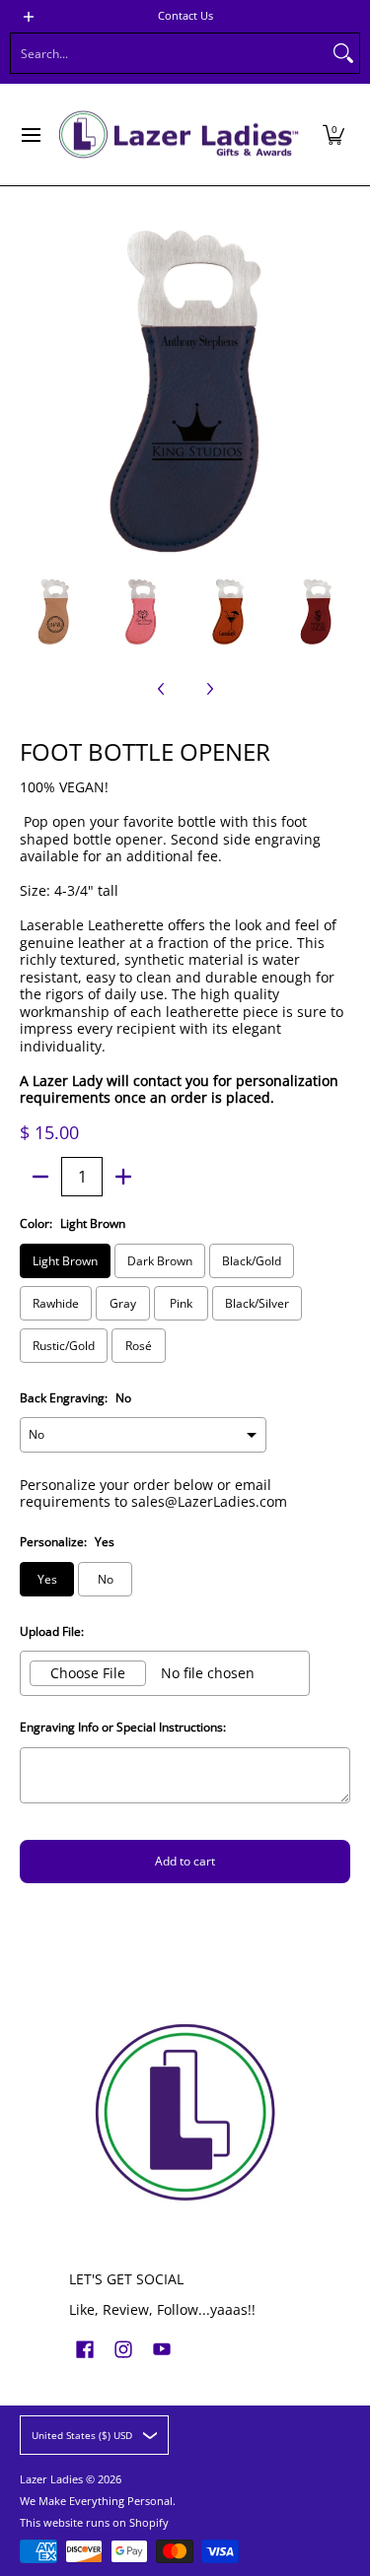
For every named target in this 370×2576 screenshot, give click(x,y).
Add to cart (185, 1861)
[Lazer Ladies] (179, 135)
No (106, 1579)
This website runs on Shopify (94, 2523)
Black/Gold (252, 1261)
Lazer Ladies (51, 2479)
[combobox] (169, 53)
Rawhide (56, 1303)
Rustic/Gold (64, 1346)
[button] (333, 135)
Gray (123, 1303)
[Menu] (30, 135)
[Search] (343, 53)
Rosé (139, 1346)
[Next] (336, 391)
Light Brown (65, 1261)
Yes (47, 1579)
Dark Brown (160, 1261)
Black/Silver (257, 1303)
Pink (181, 1303)
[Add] (123, 1177)
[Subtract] (40, 1177)
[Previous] (34, 391)
